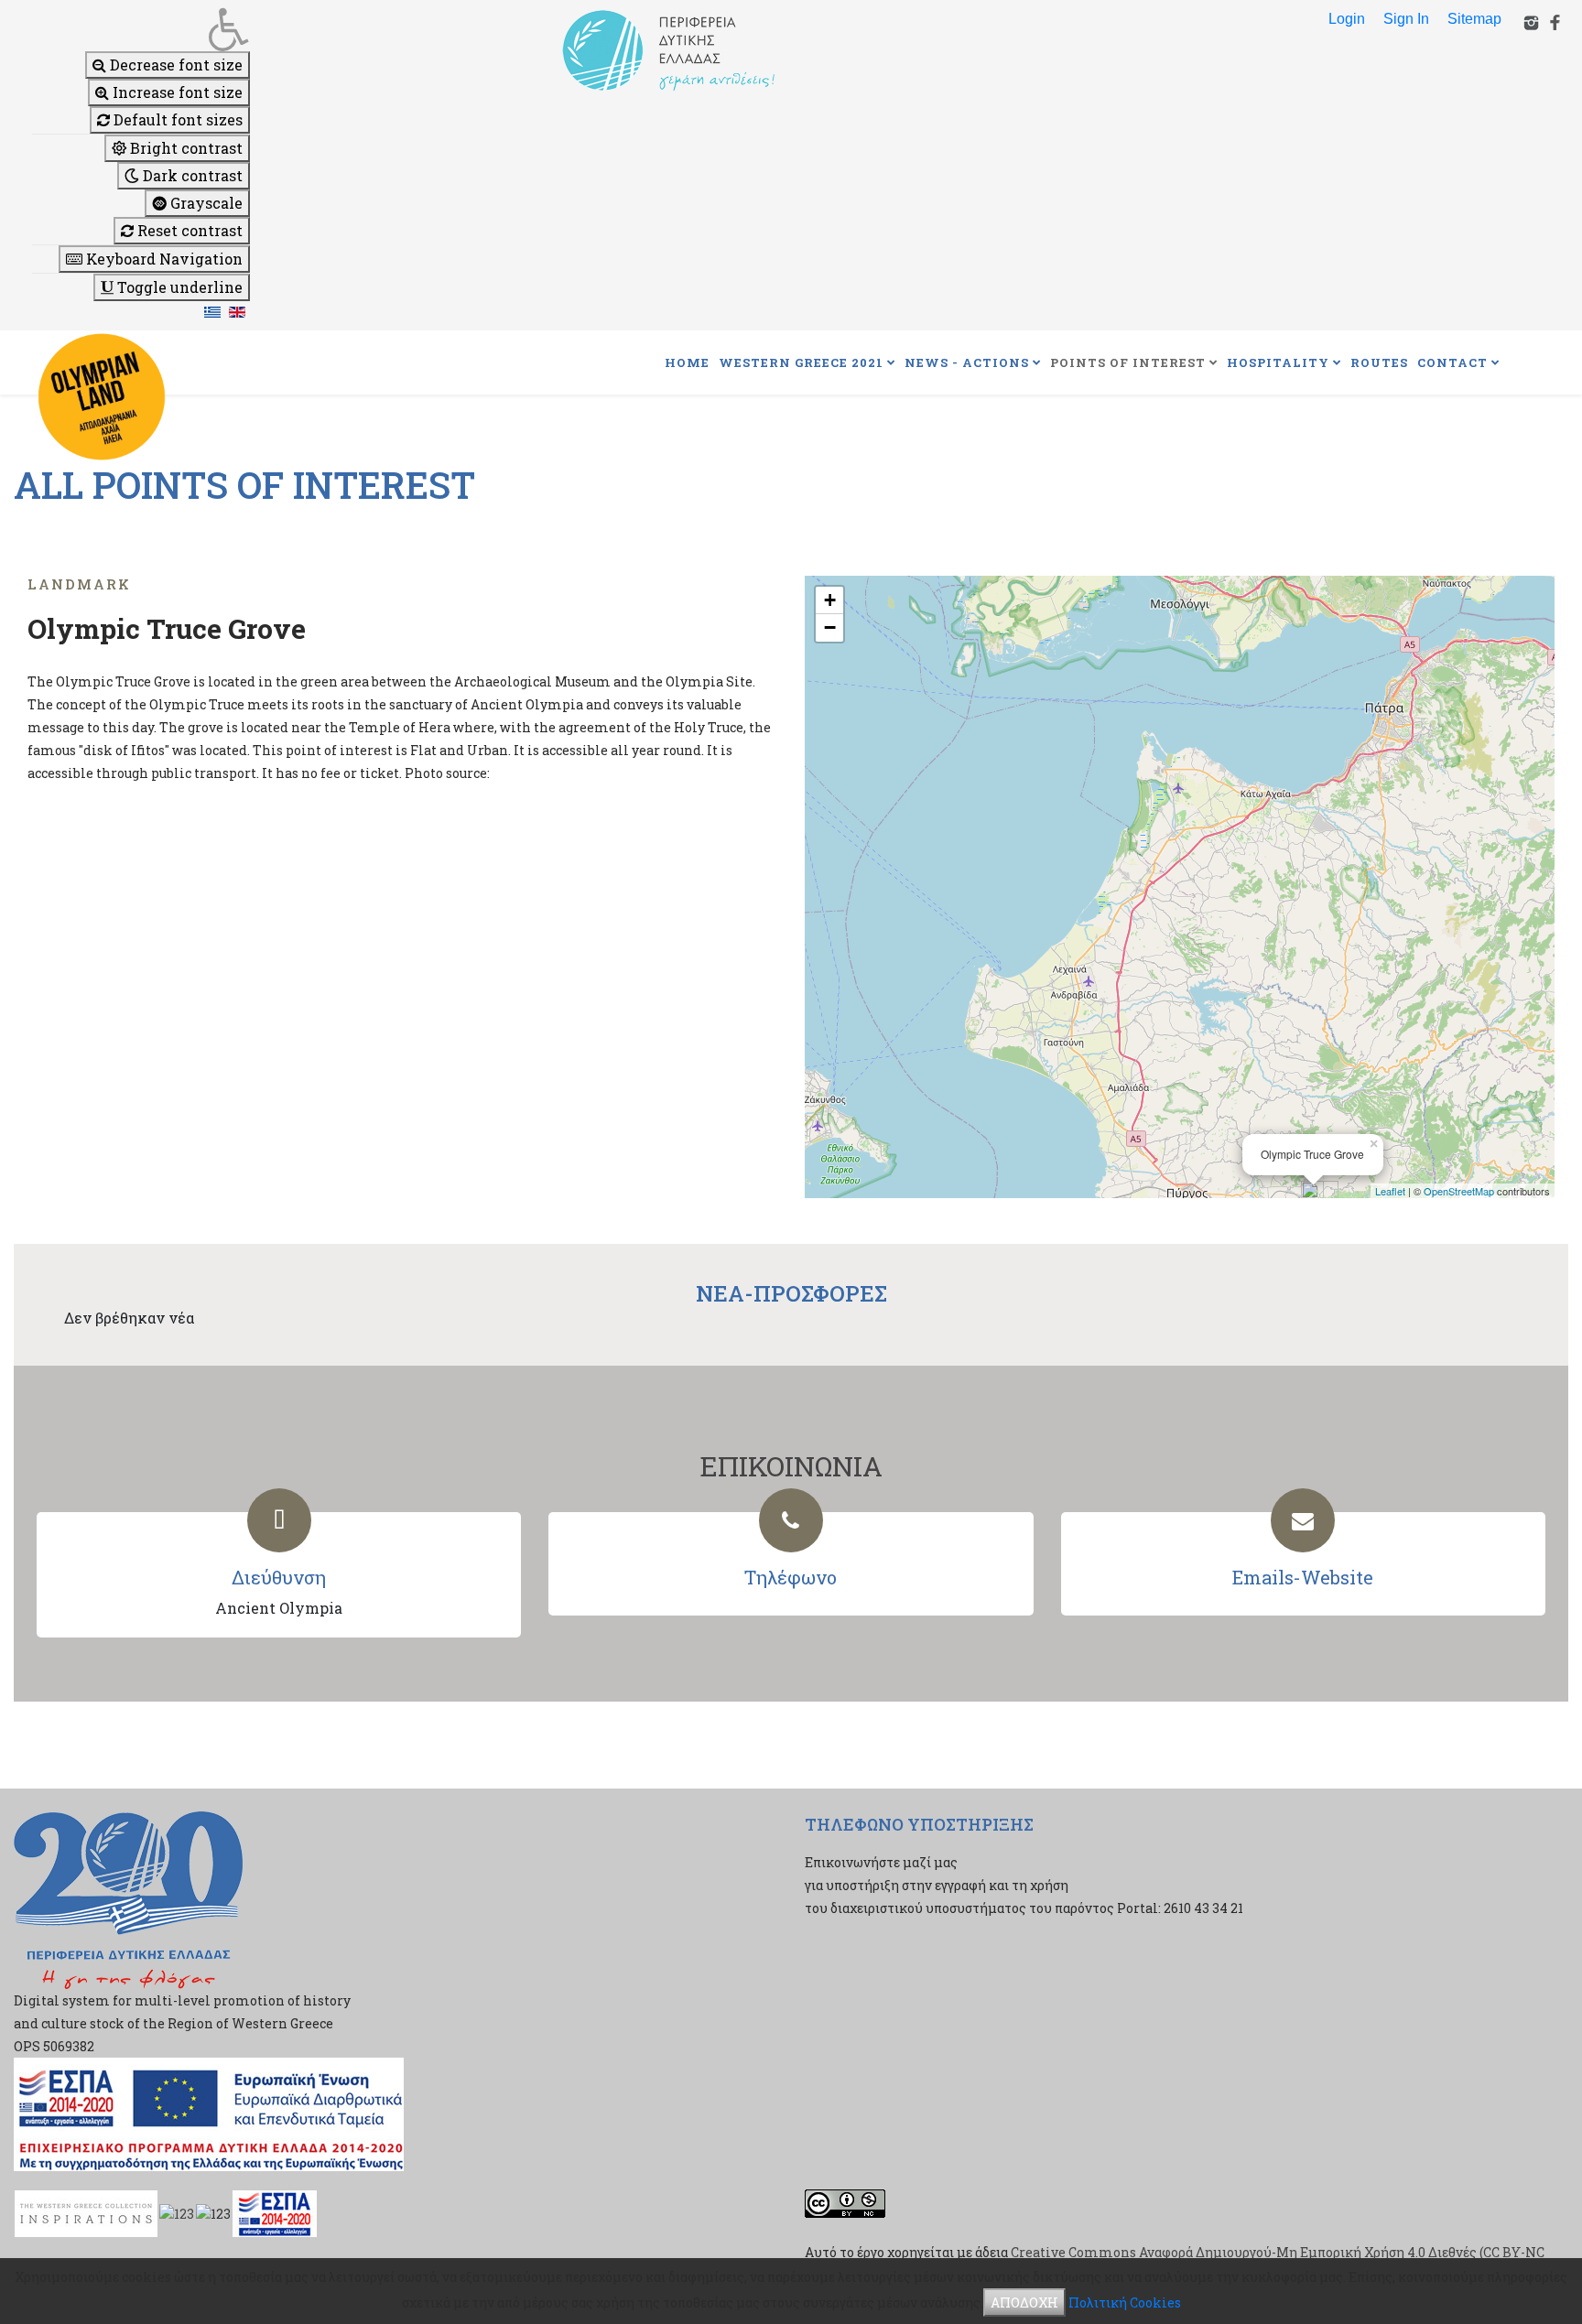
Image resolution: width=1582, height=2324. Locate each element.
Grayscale (205, 203)
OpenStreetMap (1459, 1191)
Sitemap (1474, 19)
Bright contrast (184, 148)
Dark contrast (191, 175)
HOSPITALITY (1278, 362)
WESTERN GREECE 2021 (801, 362)
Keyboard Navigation (163, 259)
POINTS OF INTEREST (1128, 362)
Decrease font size (174, 65)
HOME (687, 362)
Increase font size (176, 92)
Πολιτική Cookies (1125, 2302)
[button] (141, 29)
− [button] (830, 627)
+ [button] (830, 600)
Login (1347, 19)
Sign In (1406, 19)
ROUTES (1379, 362)
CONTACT (1452, 362)
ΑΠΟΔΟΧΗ (1024, 2302)
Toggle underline (178, 287)
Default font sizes (176, 119)
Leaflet (1390, 1191)
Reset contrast (188, 230)
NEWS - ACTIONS (967, 362)
